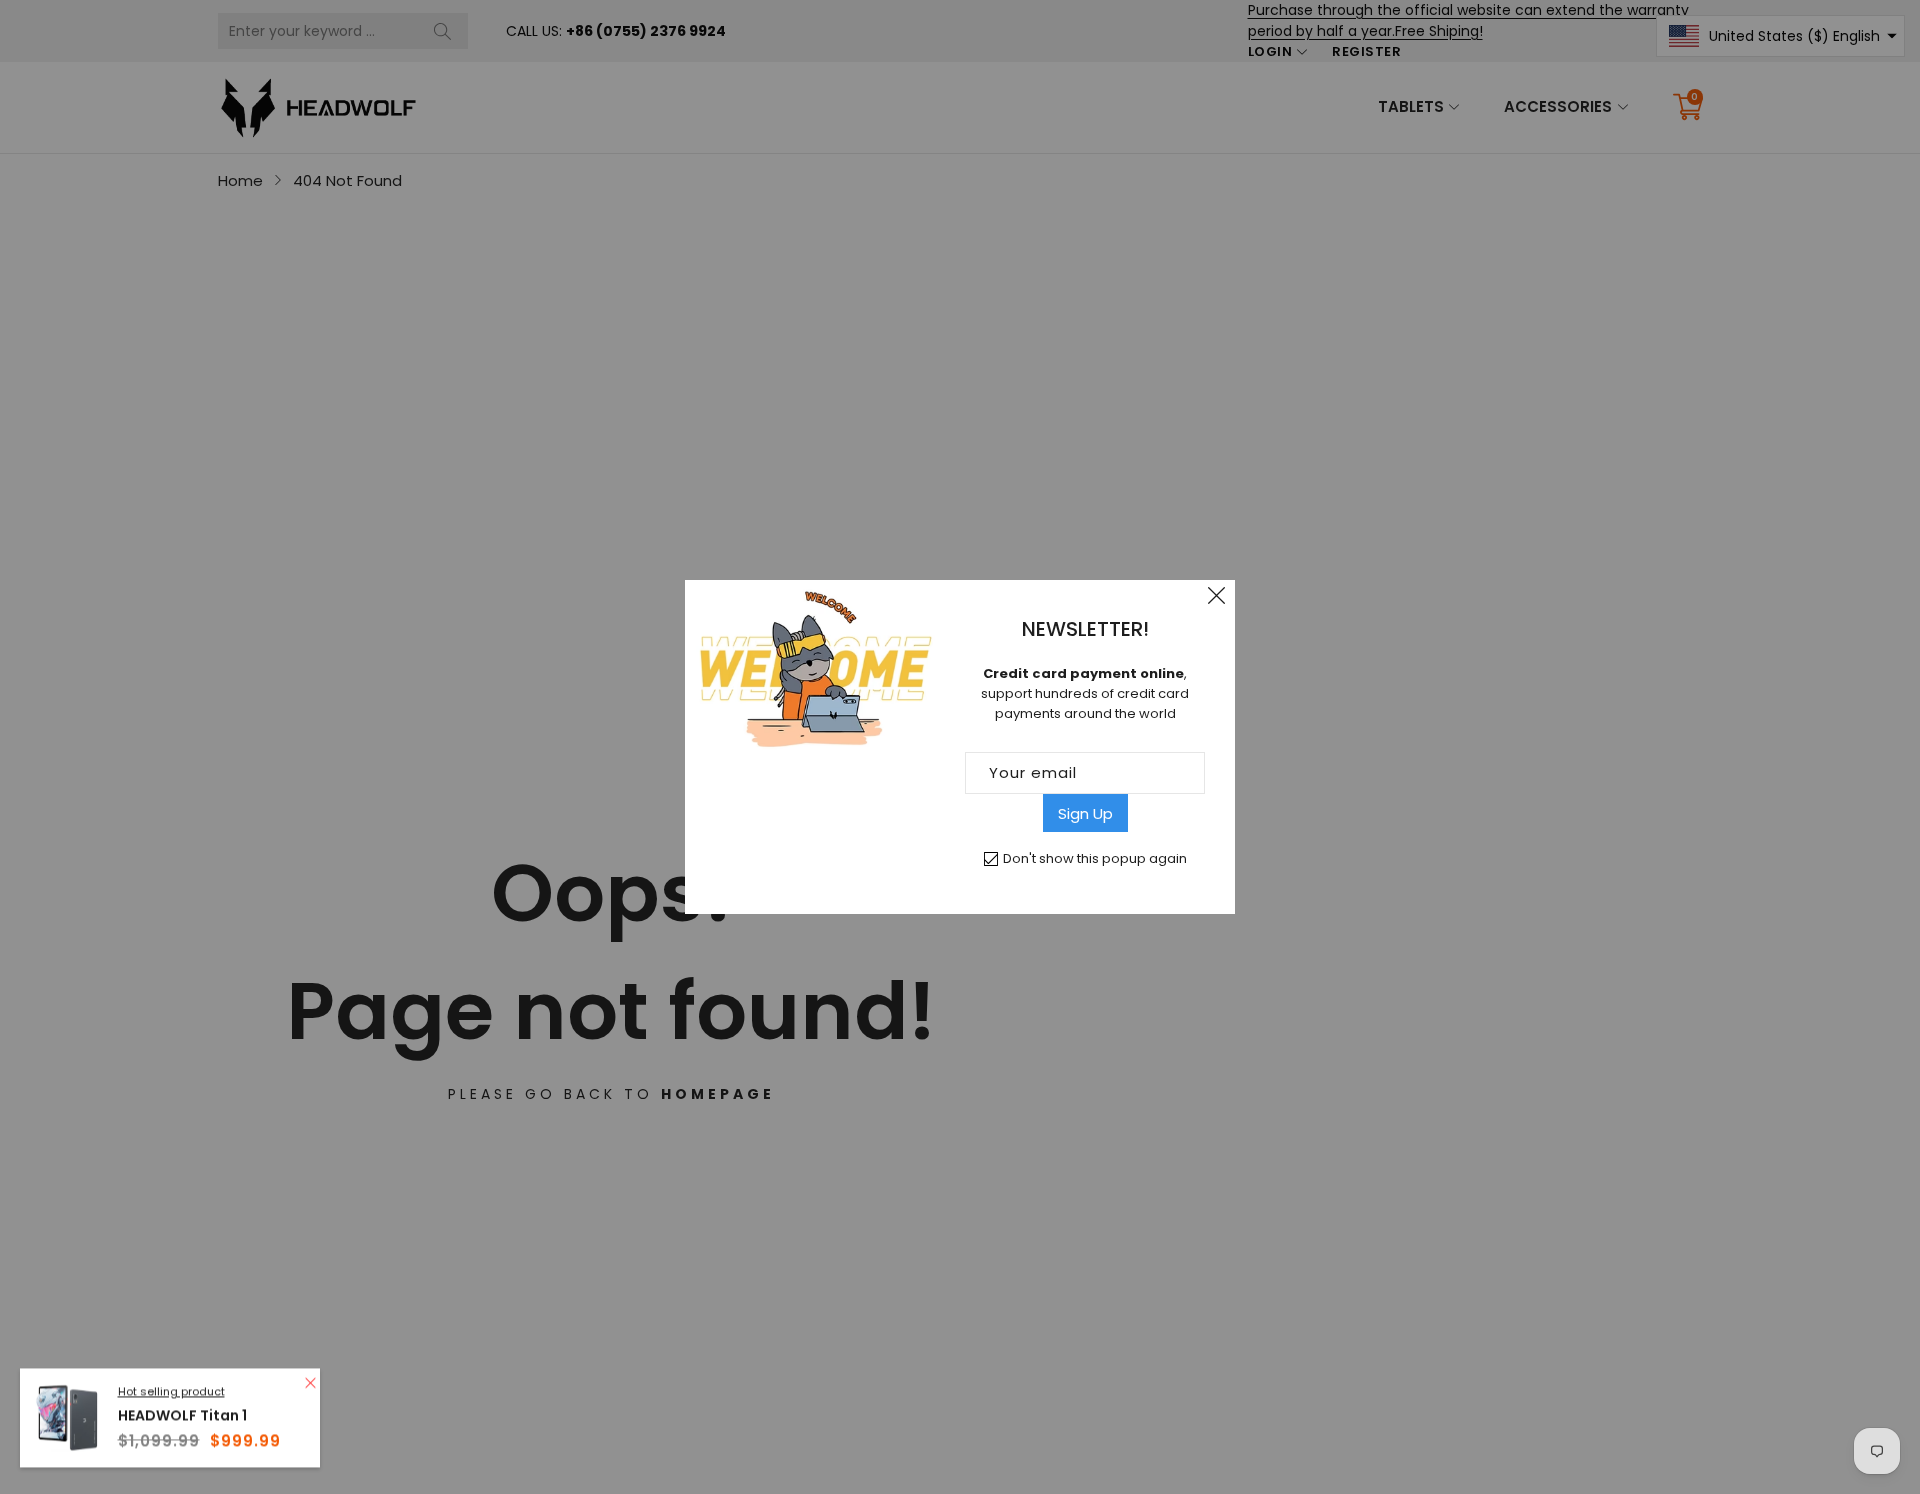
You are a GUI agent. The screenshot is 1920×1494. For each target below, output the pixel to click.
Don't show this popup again (1095, 858)
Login (1270, 51)
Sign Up (1085, 813)
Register (1366, 51)
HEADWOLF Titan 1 (182, 1412)
